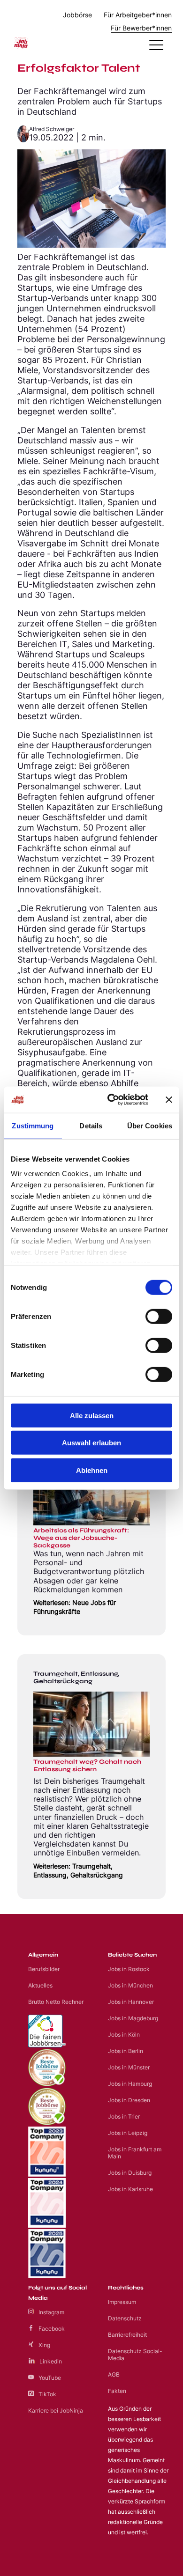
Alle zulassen (92, 1415)
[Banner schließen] (169, 1100)
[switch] (159, 1316)
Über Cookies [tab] (150, 1125)
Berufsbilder (44, 1969)
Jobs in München (130, 1985)
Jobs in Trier (124, 2116)
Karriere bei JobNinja (56, 2410)
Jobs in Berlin (126, 2051)
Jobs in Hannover (131, 2002)
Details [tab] (91, 1125)
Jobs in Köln (124, 2035)
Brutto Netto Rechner (56, 2002)
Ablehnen (92, 1470)
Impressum (122, 2302)
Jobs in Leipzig (128, 2133)
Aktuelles (40, 1985)
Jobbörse (77, 15)
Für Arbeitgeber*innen (138, 15)
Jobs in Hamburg (130, 2084)
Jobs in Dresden (129, 2100)
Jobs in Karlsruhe (130, 2189)
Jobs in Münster (129, 2067)
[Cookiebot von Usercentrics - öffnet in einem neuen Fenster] (111, 1100)
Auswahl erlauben (91, 1443)
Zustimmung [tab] (33, 1125)
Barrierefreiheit (127, 2335)
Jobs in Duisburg (130, 2173)
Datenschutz (125, 2318)
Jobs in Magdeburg (133, 2018)
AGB (114, 2374)
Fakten (117, 2391)
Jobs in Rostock (129, 1969)
